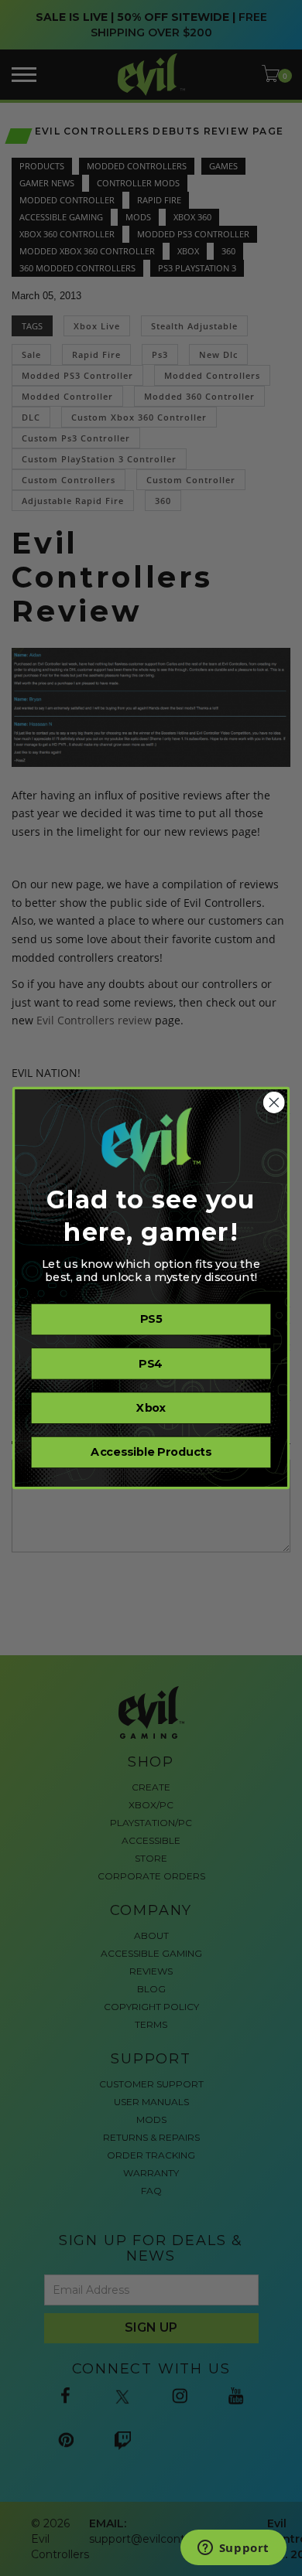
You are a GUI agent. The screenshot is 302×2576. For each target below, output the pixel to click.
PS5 (151, 1320)
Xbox (151, 1408)
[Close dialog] (274, 1102)
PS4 (151, 1364)
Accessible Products (151, 1453)
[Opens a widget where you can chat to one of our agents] (233, 2549)
